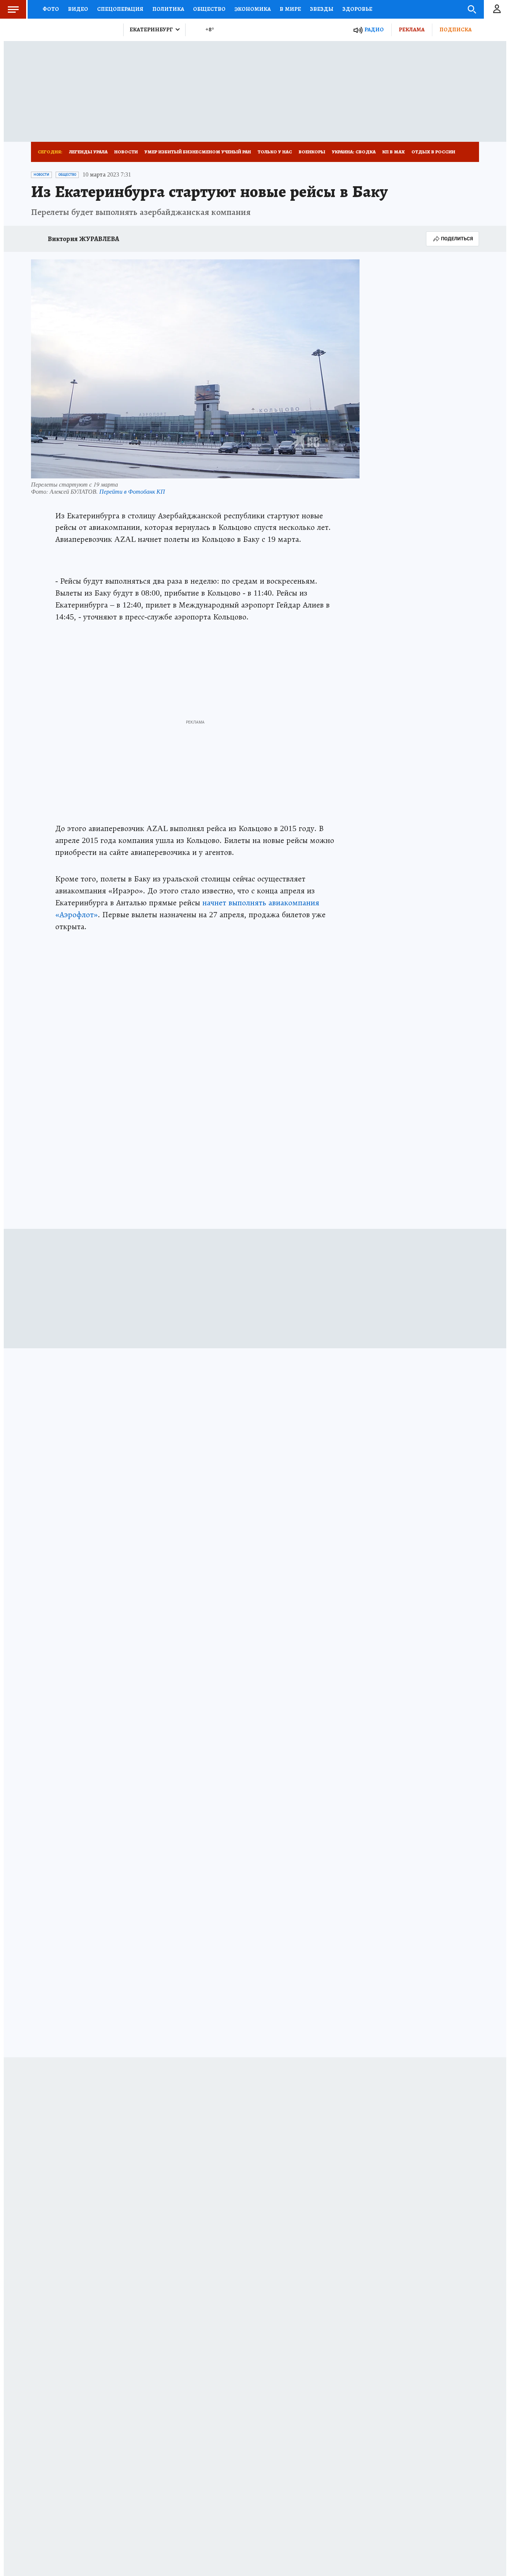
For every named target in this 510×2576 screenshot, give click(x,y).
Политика (168, 9)
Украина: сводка (354, 152)
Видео (78, 9)
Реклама (412, 29)
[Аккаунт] (497, 9)
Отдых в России (433, 152)
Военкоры (312, 152)
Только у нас (275, 152)
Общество (209, 9)
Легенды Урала (88, 152)
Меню (13, 9)
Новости (126, 152)
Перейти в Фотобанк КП (132, 491)
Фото (51, 9)
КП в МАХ (394, 152)
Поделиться (457, 239)
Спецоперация (120, 9)
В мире (290, 9)
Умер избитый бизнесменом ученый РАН (198, 152)
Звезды (322, 9)
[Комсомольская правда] (74, 30)
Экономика (253, 9)
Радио (374, 29)
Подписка (455, 29)
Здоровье (357, 9)
